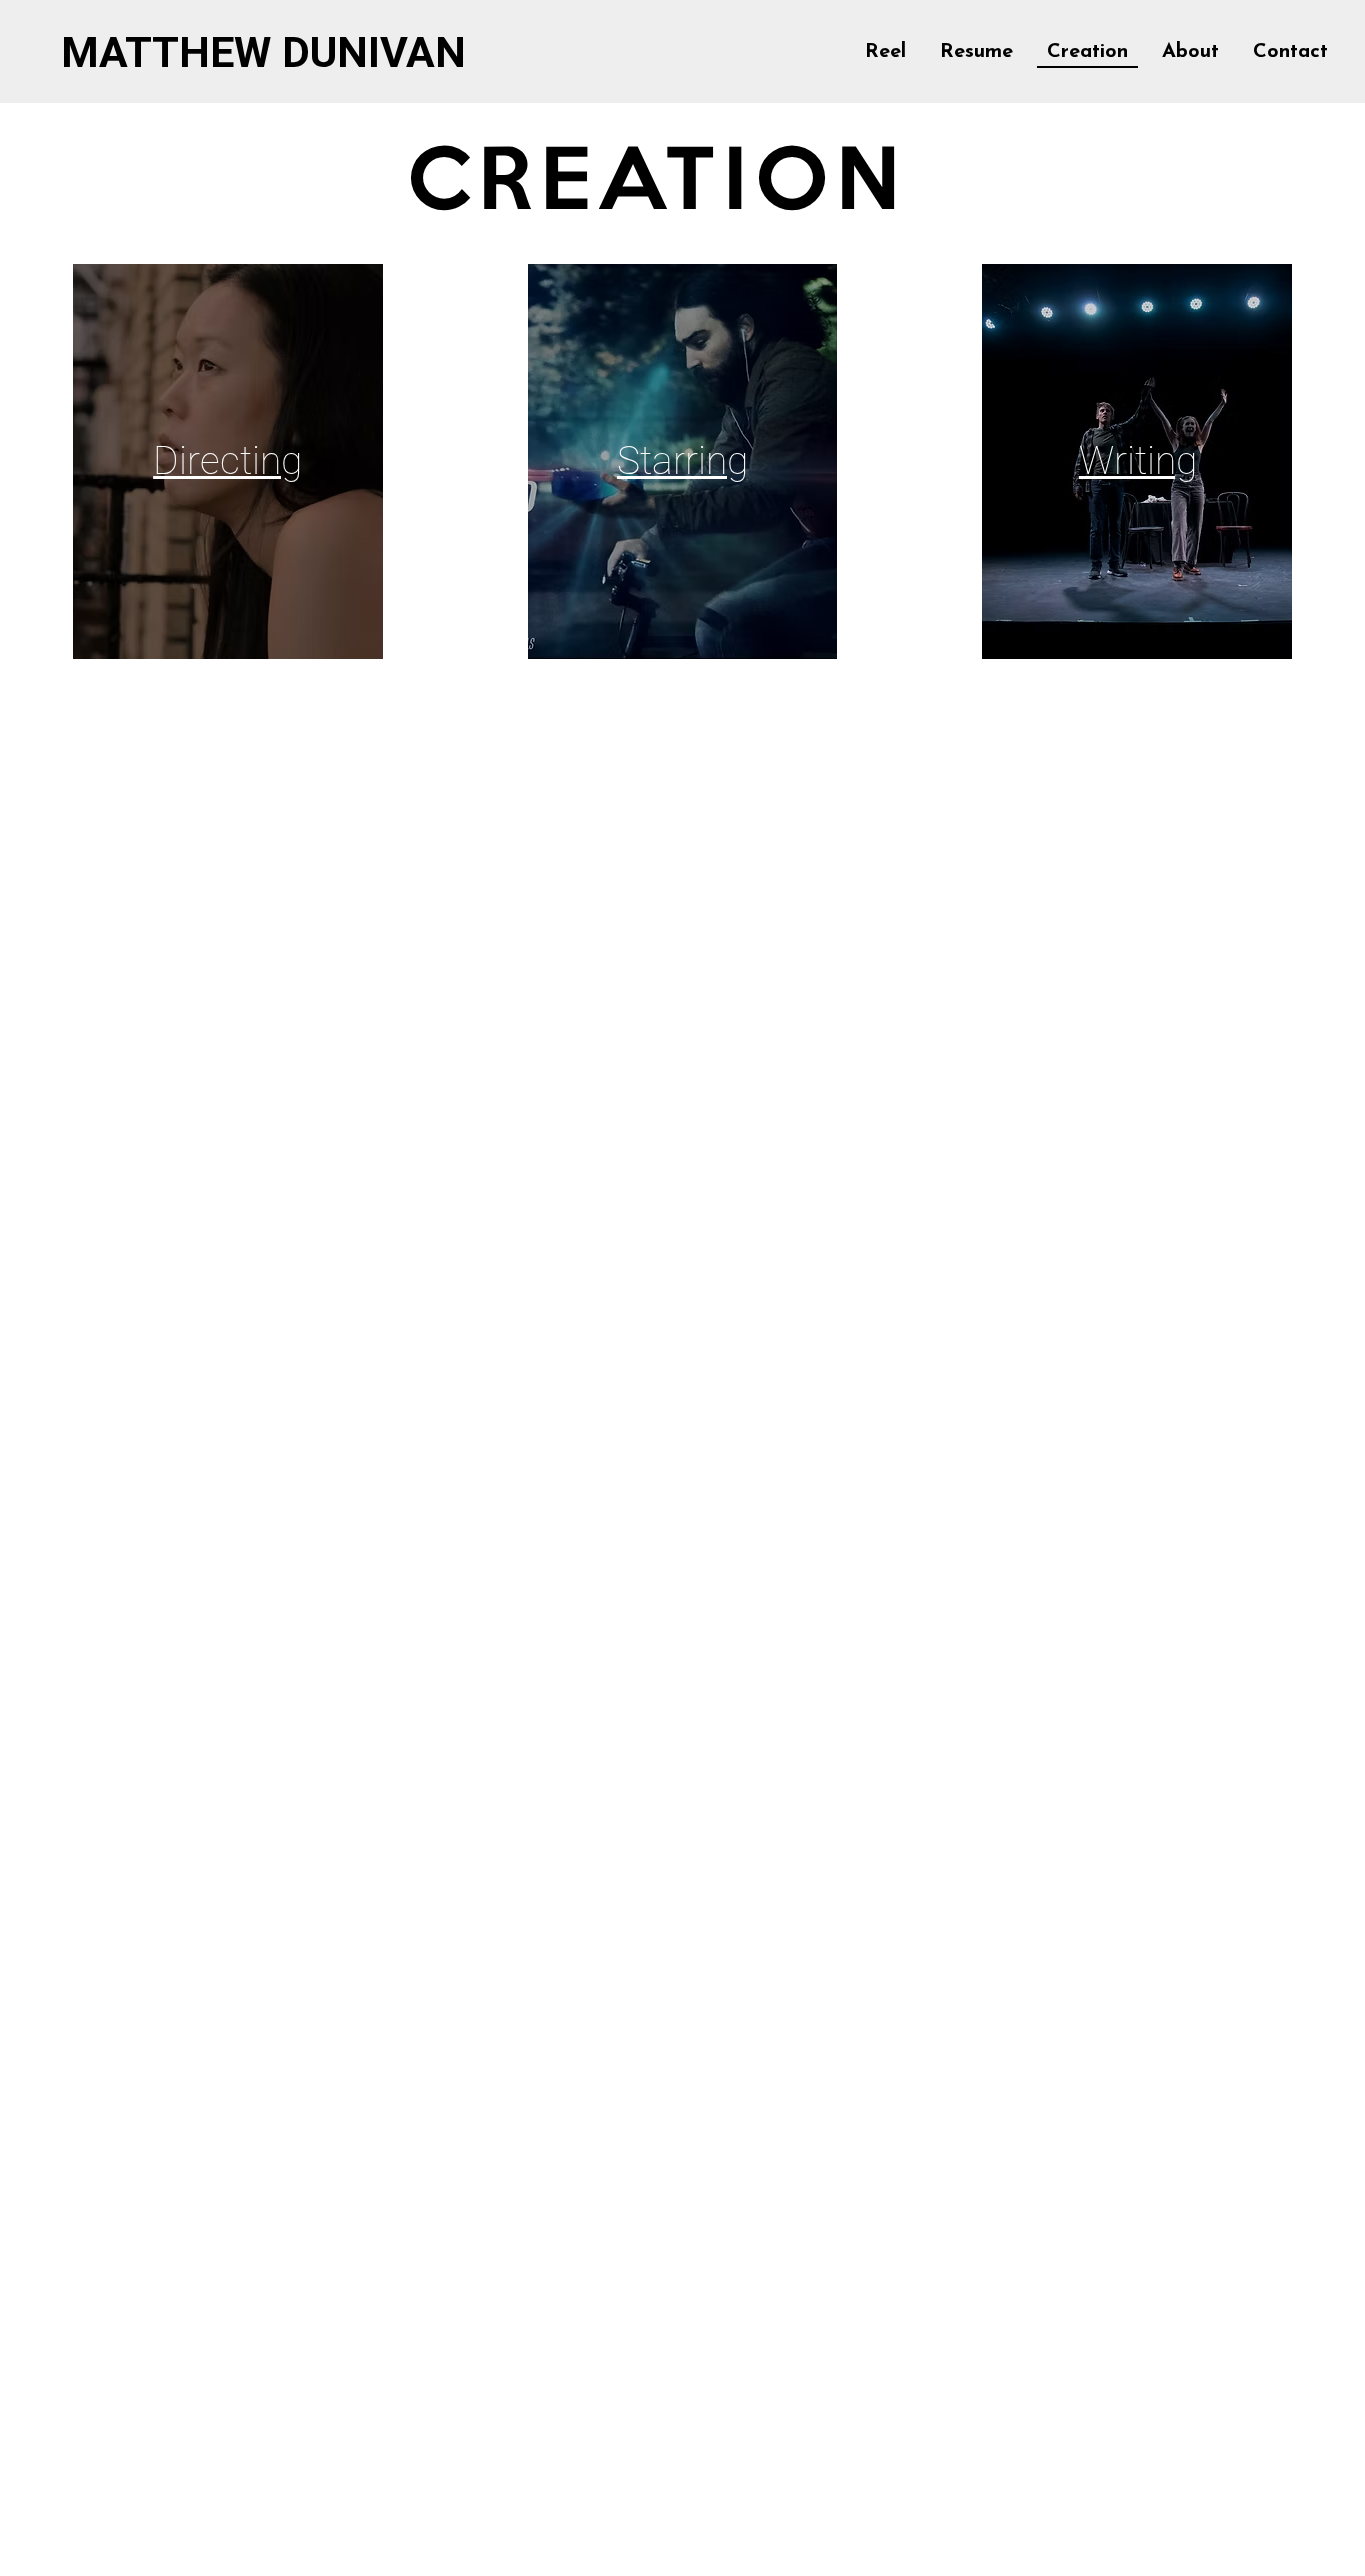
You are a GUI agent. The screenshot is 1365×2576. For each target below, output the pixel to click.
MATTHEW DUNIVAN (263, 52)
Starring (682, 461)
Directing (227, 461)
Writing (1138, 461)
